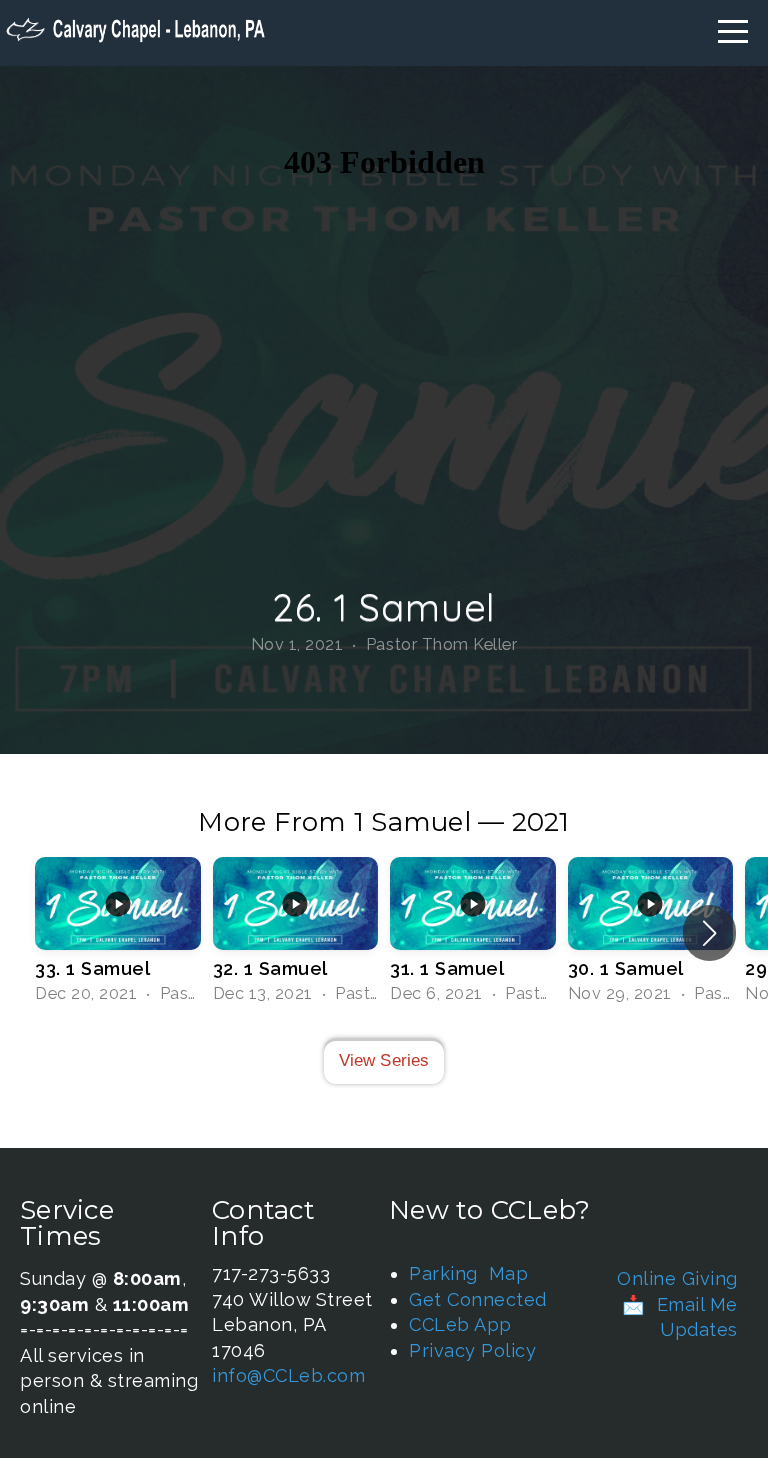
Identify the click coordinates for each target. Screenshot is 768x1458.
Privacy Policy (472, 1350)
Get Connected (478, 1299)
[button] (709, 933)
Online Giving (677, 1278)
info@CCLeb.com (288, 1375)
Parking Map (468, 1273)
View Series (384, 1060)
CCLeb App (460, 1324)
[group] (118, 932)
